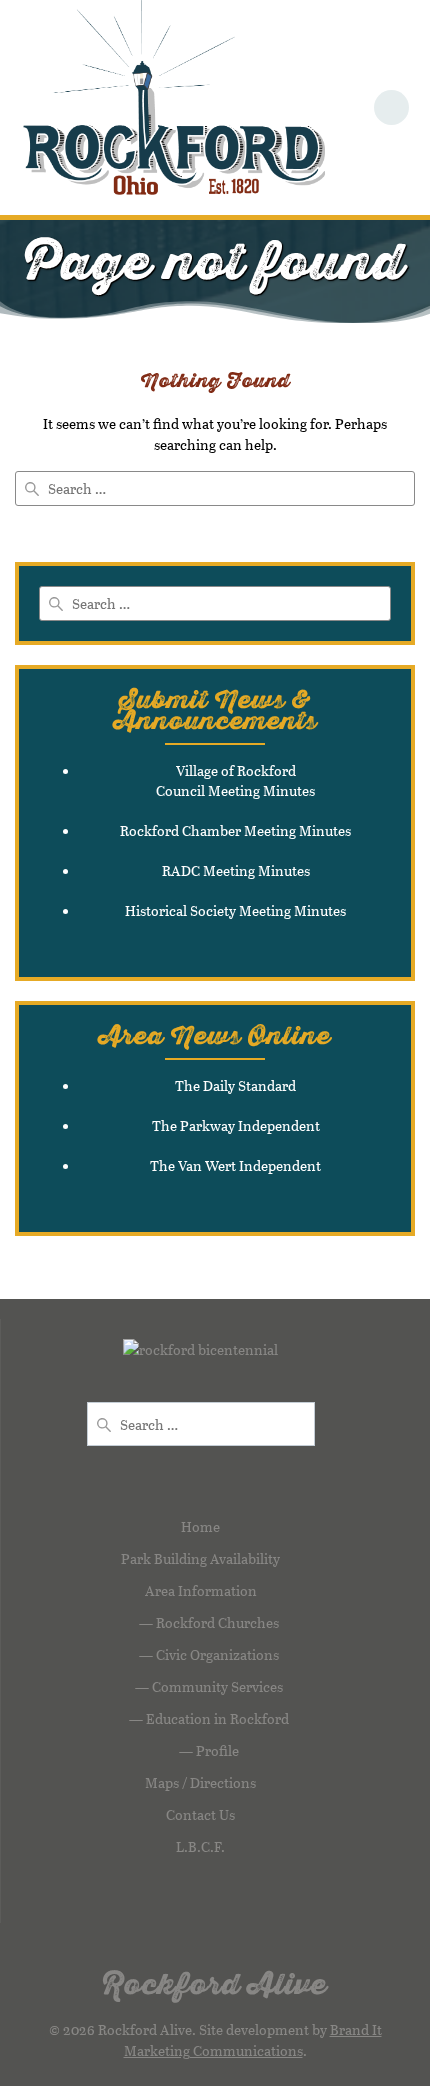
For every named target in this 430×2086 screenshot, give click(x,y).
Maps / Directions (200, 1782)
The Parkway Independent (236, 1125)
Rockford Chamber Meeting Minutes (235, 830)
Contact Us (200, 1814)
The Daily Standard (235, 1085)
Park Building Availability (200, 1558)
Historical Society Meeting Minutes (235, 910)
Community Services (217, 1686)
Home (200, 1526)
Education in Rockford (217, 1718)
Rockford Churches (217, 1622)
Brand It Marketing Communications (253, 2040)
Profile (217, 1750)
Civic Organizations (217, 1654)
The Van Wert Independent (235, 1165)
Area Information (201, 1590)
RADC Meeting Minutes (236, 870)
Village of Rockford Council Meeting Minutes (235, 780)
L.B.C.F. (200, 1846)
